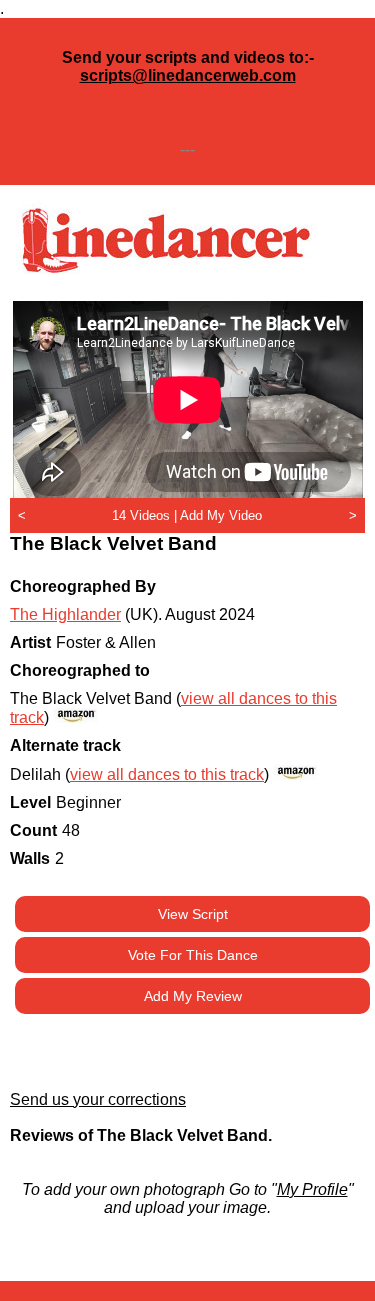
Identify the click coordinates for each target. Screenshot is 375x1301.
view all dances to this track (167, 774)
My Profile (312, 1189)
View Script (193, 914)
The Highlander (65, 614)
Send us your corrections (98, 1099)
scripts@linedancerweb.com (188, 75)
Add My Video (221, 515)
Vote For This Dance (193, 955)
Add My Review (193, 996)
